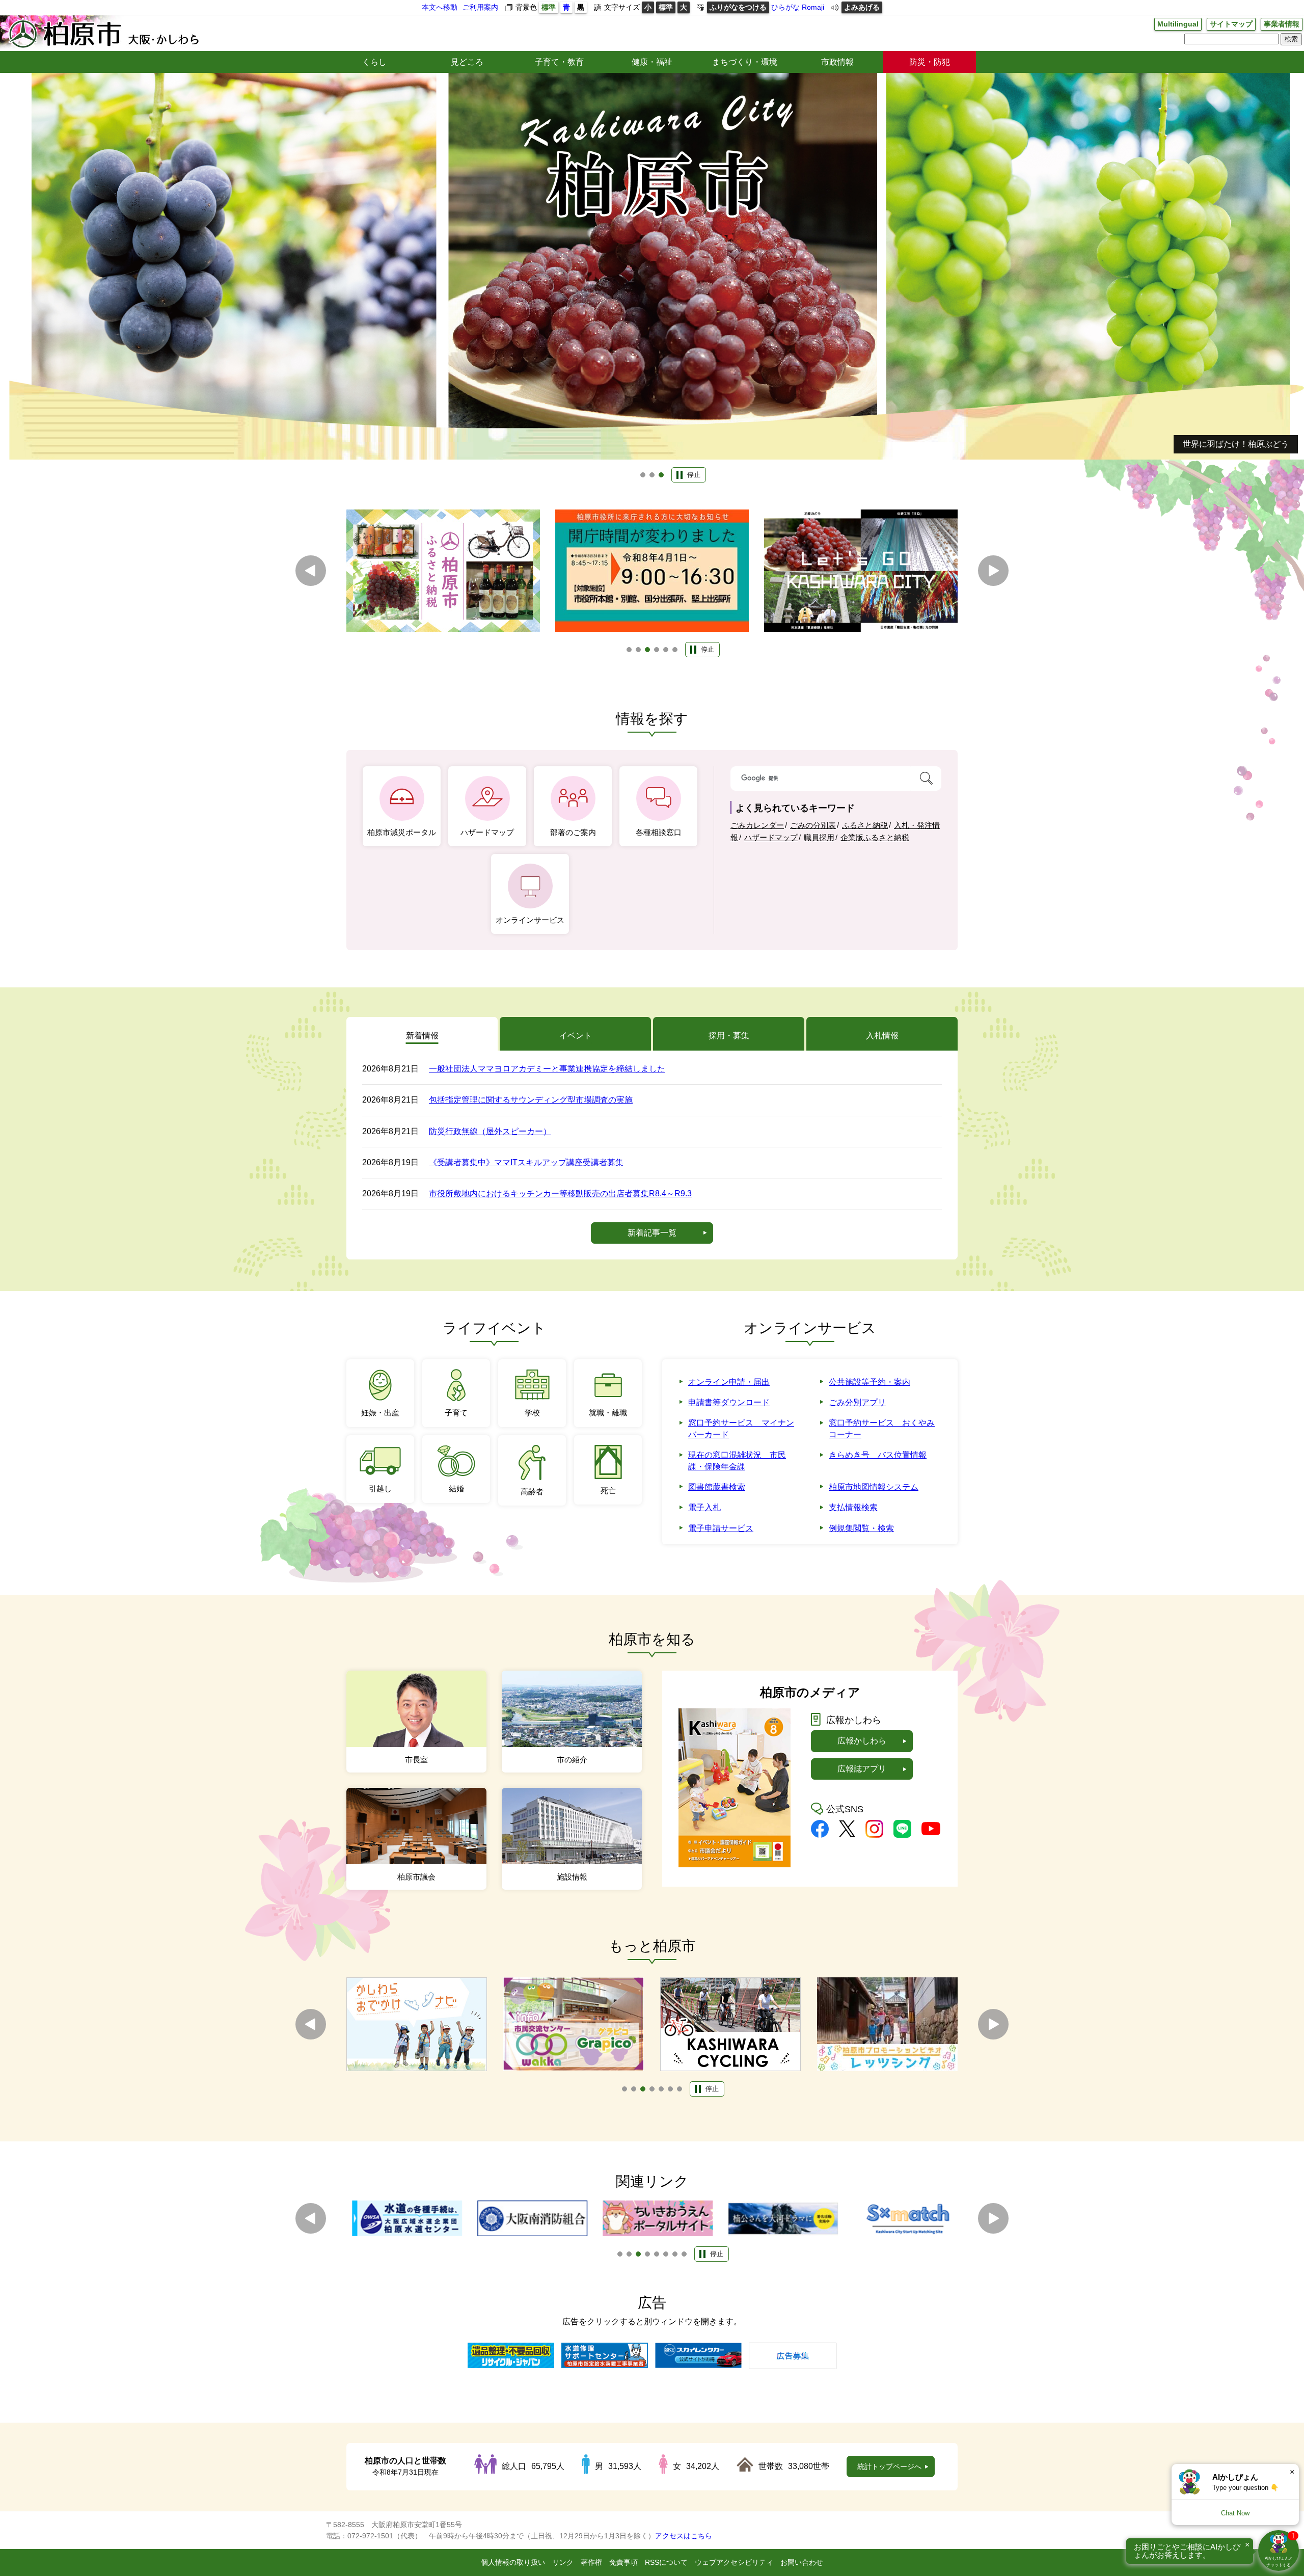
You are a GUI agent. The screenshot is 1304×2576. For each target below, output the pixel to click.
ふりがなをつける (738, 7)
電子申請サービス (721, 1528)
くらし (374, 62)
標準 (549, 7)
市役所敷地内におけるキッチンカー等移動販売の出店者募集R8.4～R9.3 (560, 1193)
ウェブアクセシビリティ (734, 2562)
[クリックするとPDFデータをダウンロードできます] (735, 1864)
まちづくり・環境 (745, 62)
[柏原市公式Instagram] (874, 1835)
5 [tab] (666, 650)
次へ (993, 571)
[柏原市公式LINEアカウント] (902, 1835)
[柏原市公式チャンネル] (931, 1832)
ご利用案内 (480, 7)
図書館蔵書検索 (717, 1487)
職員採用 (819, 837)
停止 (694, 475)
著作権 (591, 2562)
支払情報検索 (853, 1507)
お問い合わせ (802, 2562)
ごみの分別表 (813, 825)
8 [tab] (684, 2254)
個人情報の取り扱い (513, 2562)
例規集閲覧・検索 (861, 1528)
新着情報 (422, 1036)
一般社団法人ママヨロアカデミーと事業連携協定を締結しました (547, 1069)
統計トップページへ (889, 2466)
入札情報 (882, 1036)
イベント (576, 1036)
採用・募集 (729, 1036)
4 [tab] (657, 650)
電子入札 (704, 1507)
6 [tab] (675, 650)
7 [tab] (680, 2089)
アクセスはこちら (684, 2536)
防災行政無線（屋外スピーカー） (490, 1131)
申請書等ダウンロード (729, 1402)
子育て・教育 (559, 62)
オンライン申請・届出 (729, 1382)
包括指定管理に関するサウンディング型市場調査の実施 (531, 1100)
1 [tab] (643, 475)
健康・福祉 (652, 62)
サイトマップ (1231, 24)
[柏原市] (103, 33)
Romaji (813, 7)
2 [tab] (652, 475)
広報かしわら (862, 1741)
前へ (311, 571)
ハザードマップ (771, 837)
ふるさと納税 (865, 825)
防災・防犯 (930, 62)
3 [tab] (661, 475)
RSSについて (666, 2562)
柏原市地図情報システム (874, 1487)
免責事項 (623, 2562)
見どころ (467, 62)
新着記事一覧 (652, 1233)
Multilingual (1178, 24)
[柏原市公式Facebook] (820, 1835)
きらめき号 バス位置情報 (878, 1455)
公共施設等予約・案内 (870, 1382)
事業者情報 (1282, 24)
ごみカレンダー (757, 825)
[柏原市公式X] (847, 1834)
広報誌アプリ (862, 1769)
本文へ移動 (440, 7)
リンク (563, 2562)
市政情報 (837, 62)
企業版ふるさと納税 (875, 837)
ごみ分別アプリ (857, 1402)
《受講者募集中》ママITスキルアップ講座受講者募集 (526, 1162)
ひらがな (785, 7)
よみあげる (862, 7)
